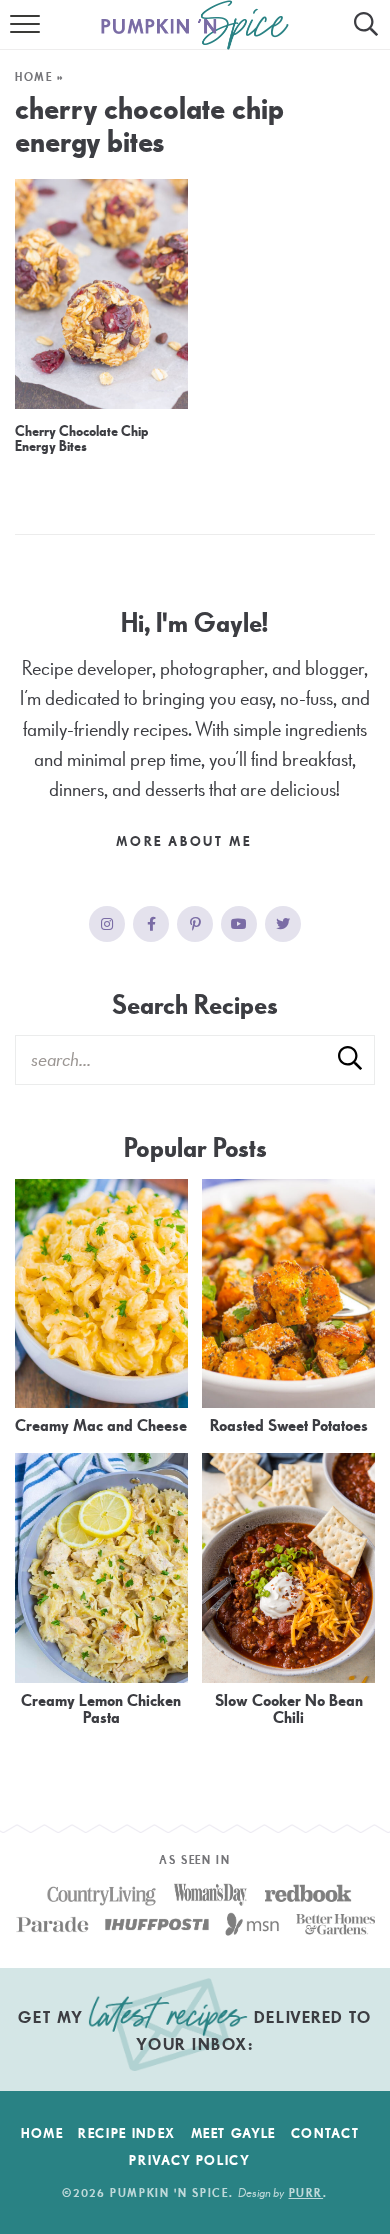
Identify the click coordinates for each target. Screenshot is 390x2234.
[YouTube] (239, 924)
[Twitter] (283, 924)
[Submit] (350, 1059)
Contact (325, 2134)
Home (34, 77)
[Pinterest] (195, 924)
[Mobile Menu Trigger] (27, 35)
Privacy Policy (189, 2161)
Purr (306, 2193)
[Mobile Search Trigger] (362, 35)
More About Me (186, 842)
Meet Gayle (234, 2134)
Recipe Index (127, 2134)
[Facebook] (151, 924)
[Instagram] (107, 924)
